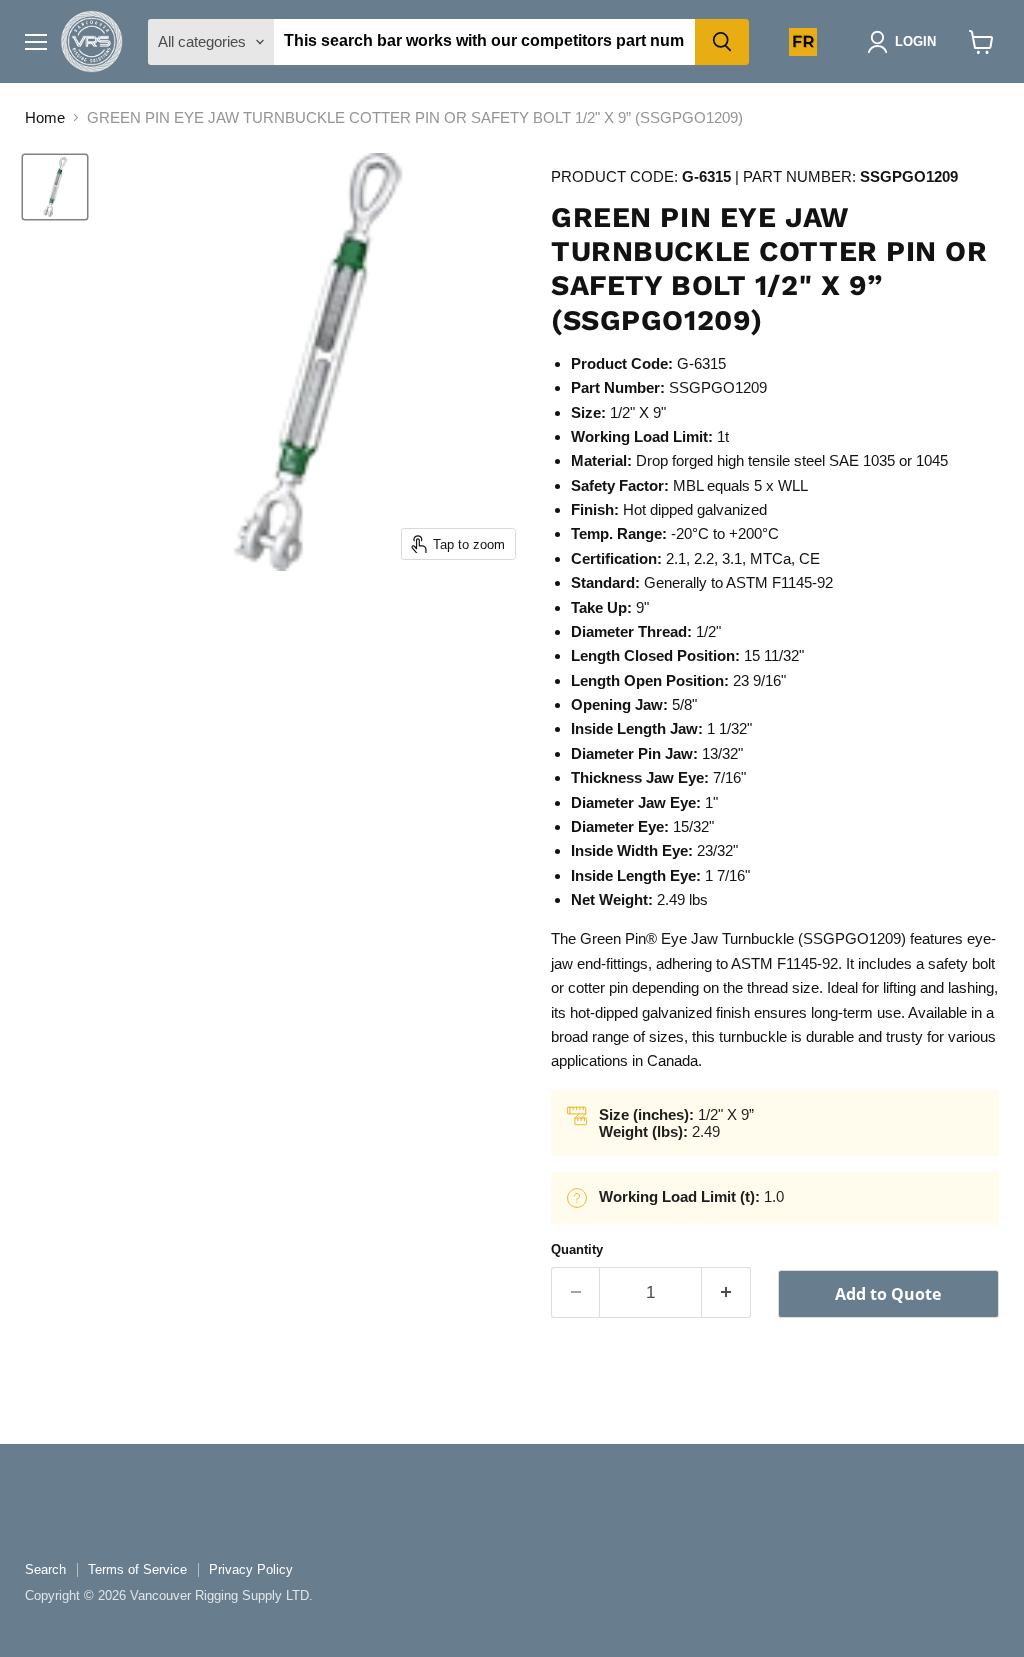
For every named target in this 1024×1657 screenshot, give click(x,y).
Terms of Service (137, 1569)
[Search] (722, 42)
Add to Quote (888, 1294)
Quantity (577, 1249)
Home (45, 117)
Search (45, 1569)
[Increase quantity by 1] (726, 1292)
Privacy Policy (251, 1569)
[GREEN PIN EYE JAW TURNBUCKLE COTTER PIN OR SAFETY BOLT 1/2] (55, 187)
